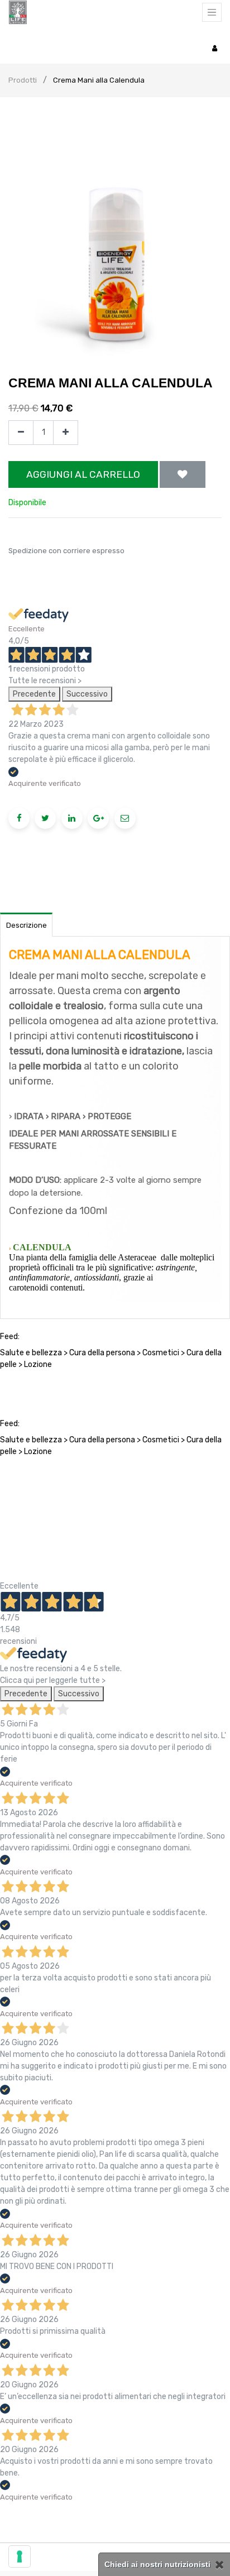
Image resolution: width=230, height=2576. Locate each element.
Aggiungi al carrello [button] (83, 474)
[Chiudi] (220, 2565)
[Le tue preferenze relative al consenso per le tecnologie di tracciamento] (20, 2556)
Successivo (87, 694)
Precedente (34, 694)
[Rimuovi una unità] (21, 433)
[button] (183, 474)
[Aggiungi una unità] (66, 433)
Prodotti (23, 80)
